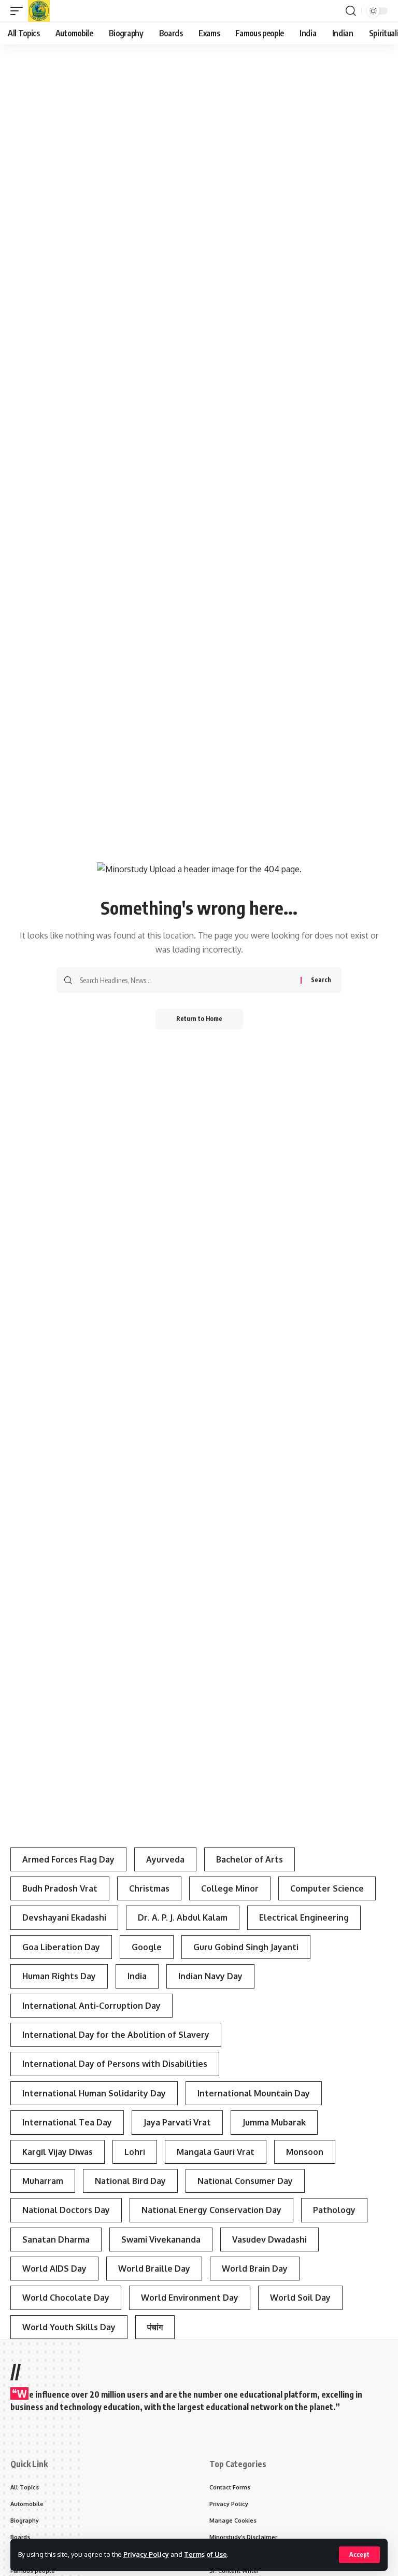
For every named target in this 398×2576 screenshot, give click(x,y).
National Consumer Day (245, 2181)
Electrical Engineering (304, 1917)
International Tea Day (67, 2122)
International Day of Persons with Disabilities (115, 2064)
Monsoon (305, 2152)
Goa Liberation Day (61, 1947)
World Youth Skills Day (69, 2327)
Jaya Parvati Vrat (177, 2122)
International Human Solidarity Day (94, 2093)
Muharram (43, 2181)
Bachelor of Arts (250, 1859)
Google (147, 1947)
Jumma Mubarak (274, 2122)
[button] (359, 2555)
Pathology (334, 2210)
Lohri (135, 2152)
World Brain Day (255, 2269)
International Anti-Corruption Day (91, 2006)
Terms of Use (205, 2554)
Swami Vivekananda (161, 2239)
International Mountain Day (254, 2093)
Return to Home (199, 1019)
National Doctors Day (66, 2210)
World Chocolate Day (66, 2298)
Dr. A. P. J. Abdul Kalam (183, 1917)
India (137, 1976)
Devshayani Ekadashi (64, 1917)
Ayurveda (165, 1859)
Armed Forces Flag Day (68, 1859)
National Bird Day (130, 2181)
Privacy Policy (146, 2554)
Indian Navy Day (210, 1976)
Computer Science (327, 1888)
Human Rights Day (59, 1976)
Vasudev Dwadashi (269, 2239)
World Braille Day (154, 2269)
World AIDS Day (54, 2269)
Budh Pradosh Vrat (60, 1888)
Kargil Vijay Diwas (58, 2152)
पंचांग (155, 2327)
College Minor (230, 1888)
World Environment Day (190, 2298)
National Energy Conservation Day (211, 2210)
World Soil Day (300, 2298)
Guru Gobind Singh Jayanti (246, 1947)
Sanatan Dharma (56, 2239)
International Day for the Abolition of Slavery (116, 2035)
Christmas (149, 1888)
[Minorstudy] (39, 11)
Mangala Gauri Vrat (216, 2152)
